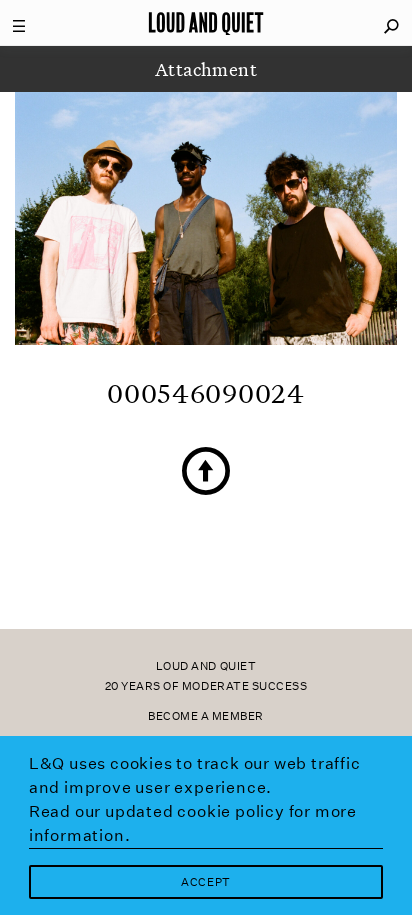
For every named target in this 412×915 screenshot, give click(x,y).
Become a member (206, 716)
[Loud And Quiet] (206, 23)
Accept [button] (205, 882)
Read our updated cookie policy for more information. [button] (193, 823)
